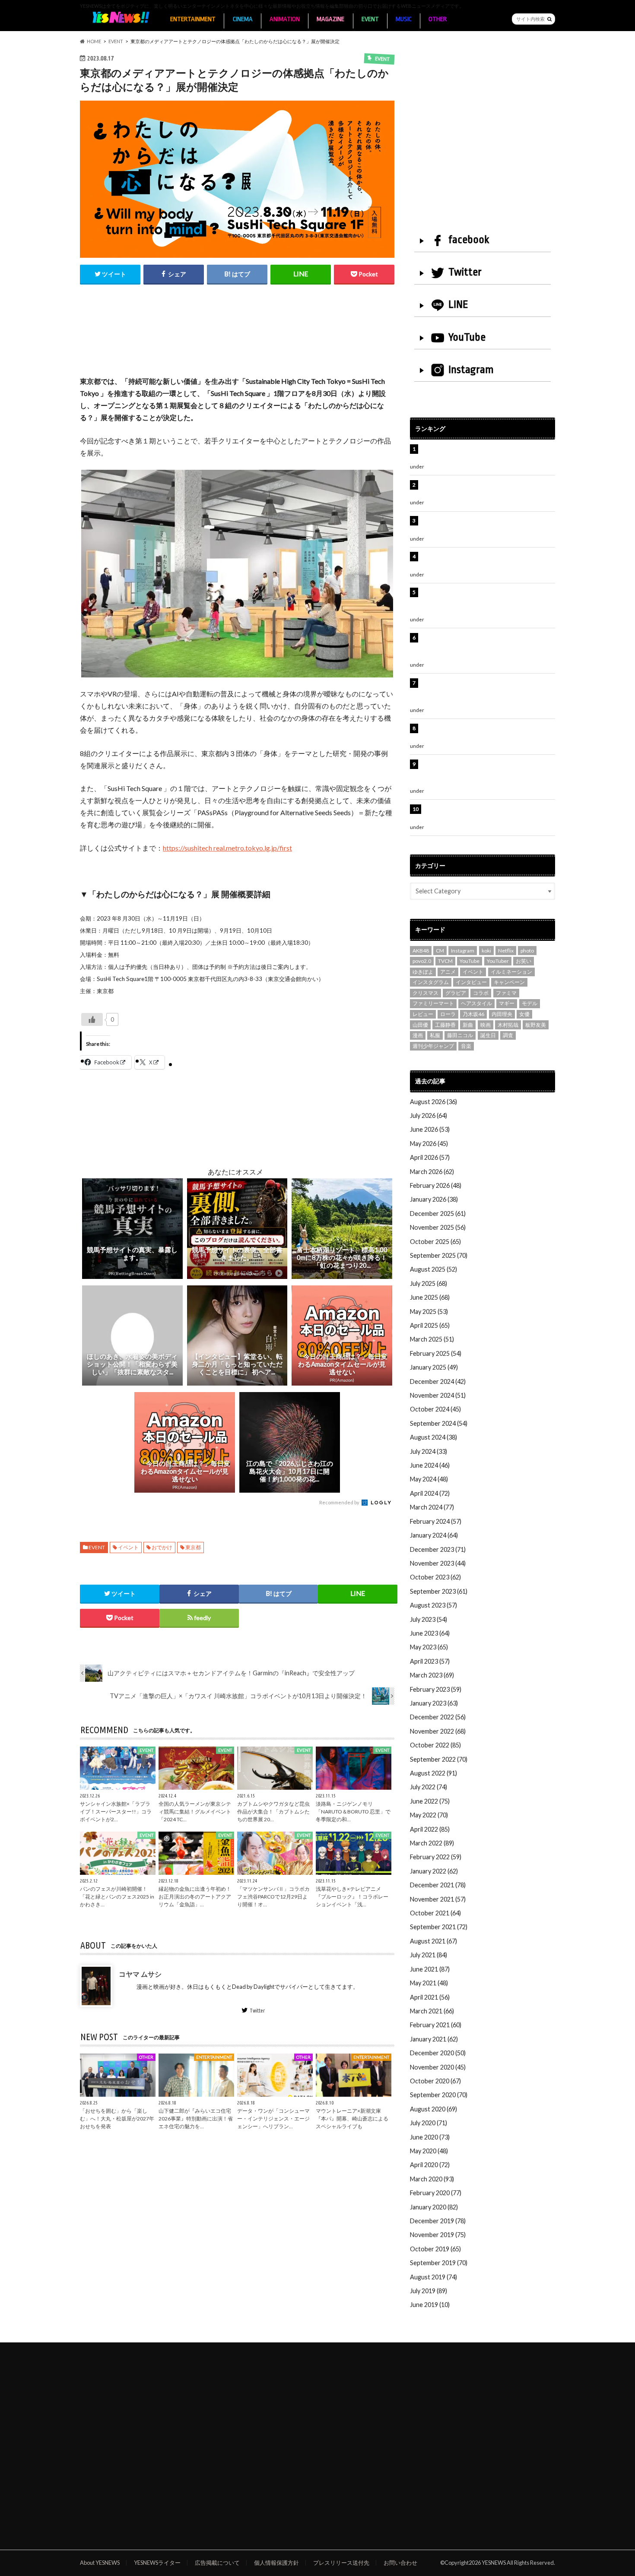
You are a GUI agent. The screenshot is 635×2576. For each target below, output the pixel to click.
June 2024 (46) (430, 1465)
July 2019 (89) (429, 2291)
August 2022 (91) (433, 1773)
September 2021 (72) (439, 1927)
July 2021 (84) (429, 1955)
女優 (524, 1014)
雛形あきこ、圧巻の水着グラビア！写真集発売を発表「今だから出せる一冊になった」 (486, 489)
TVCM (445, 961)
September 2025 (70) (439, 1255)
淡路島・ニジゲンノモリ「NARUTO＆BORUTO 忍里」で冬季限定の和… (353, 1812)
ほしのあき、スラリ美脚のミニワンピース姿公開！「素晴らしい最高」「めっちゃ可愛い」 (486, 814)
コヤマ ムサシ (140, 1974)
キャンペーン (509, 982)
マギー (507, 1003)
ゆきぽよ (423, 972)
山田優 (420, 1025)
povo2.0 (422, 961)
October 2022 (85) (435, 1745)
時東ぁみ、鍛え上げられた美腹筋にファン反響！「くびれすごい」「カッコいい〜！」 (483, 561)
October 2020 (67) (435, 2081)
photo (527, 951)
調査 (508, 1035)
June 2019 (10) (430, 2305)
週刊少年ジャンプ (433, 1046)
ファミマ (506, 993)
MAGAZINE (330, 19)
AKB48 (421, 951)
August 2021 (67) (433, 1941)
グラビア (456, 993)
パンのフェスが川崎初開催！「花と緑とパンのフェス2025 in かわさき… (117, 1897)
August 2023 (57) (433, 1605)
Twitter (257, 2010)
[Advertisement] (237, 339)
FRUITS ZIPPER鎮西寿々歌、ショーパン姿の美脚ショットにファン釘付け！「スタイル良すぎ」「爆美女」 (488, 601)
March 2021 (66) (432, 2011)
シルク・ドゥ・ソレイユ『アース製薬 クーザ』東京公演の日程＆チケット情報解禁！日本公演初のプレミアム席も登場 (487, 692)
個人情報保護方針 (276, 2563)
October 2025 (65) (435, 1242)
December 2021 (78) (438, 1885)
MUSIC (404, 19)
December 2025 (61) (438, 1214)
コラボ (481, 993)
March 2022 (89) (432, 1843)
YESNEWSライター (157, 2563)
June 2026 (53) (430, 1129)
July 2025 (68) (429, 1283)
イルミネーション (511, 972)
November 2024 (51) (438, 1395)
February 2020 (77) (436, 2193)
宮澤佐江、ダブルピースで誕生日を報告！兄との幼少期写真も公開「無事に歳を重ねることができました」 (486, 773)
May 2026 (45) (429, 1144)
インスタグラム (431, 982)
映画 (486, 1025)
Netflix (506, 951)
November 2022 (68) (438, 1731)
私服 (435, 1035)
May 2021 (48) (429, 1983)
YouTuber (498, 961)
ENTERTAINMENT (193, 19)
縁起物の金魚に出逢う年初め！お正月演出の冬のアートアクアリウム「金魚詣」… (195, 1897)
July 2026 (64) (429, 1116)
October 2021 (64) (435, 1913)
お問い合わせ (400, 2563)
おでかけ (162, 1547)
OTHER (438, 19)
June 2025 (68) (430, 1297)
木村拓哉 (508, 1025)
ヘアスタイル (476, 1003)
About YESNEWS (100, 2563)
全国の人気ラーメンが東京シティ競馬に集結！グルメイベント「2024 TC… (195, 1812)
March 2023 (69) (432, 1675)
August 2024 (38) (433, 1437)
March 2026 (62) (432, 1172)
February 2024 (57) (436, 1521)
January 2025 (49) (434, 1367)
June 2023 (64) (430, 1633)
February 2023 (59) (436, 1689)
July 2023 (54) (429, 1619)
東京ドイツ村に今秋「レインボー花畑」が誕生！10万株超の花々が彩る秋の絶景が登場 (483, 525)
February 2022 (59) (436, 1857)
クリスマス (425, 993)
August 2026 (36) (433, 1102)
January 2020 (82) (434, 2207)
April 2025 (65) (430, 1325)
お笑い (524, 961)
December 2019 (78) (438, 2221)
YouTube (467, 337)
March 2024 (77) (432, 1507)
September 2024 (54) (439, 1423)
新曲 (468, 1025)
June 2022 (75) (430, 1801)
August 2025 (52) (433, 1269)
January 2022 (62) (434, 1871)
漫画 (418, 1035)
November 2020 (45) (438, 2067)
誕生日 (488, 1035)
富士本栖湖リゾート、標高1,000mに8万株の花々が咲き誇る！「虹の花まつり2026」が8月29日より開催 (489, 647)
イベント (128, 1547)
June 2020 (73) (430, 2137)
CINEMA (243, 19)
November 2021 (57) (438, 1899)
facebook (469, 240)
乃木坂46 (473, 1014)
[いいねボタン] (92, 1019)
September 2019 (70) (439, 2263)
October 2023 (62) (435, 1577)
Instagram (471, 370)
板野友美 (536, 1025)
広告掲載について (217, 2563)
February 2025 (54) (436, 1353)
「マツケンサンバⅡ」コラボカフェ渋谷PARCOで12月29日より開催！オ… (273, 1897)
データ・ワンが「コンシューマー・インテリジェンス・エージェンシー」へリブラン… (273, 2119)
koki (486, 951)
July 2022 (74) (429, 1787)
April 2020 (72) (430, 2165)
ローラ (448, 1014)
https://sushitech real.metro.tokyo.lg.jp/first (227, 848)
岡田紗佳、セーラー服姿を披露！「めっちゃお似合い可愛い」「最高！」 (486, 454)
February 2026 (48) (436, 1185)
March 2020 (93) (432, 2179)
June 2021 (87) (430, 1969)
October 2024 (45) (435, 1409)
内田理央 (502, 1014)
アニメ (448, 972)
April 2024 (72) (430, 1493)
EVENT (370, 19)
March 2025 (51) (432, 1339)
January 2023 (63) (434, 1703)
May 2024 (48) (429, 1479)
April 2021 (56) (430, 1997)
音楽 (466, 1046)
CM (440, 951)
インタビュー (471, 982)
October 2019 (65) (435, 2249)
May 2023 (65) (429, 1647)
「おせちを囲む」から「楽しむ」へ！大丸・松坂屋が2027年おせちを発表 (117, 2119)
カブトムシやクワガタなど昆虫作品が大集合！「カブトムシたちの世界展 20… (273, 1812)
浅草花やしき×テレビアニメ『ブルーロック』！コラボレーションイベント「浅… (352, 1897)
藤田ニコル (460, 1035)
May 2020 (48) (429, 2151)
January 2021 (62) (434, 2039)
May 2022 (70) (429, 1815)
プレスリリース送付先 (341, 2563)
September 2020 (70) (439, 2095)
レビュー (423, 1014)
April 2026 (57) (430, 1157)
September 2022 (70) (439, 1759)
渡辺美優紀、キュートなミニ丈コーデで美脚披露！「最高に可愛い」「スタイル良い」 (486, 733)
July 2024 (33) (429, 1451)
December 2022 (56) (438, 1717)
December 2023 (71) (438, 1549)
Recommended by (340, 1502)
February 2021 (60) (436, 2025)
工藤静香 (445, 1025)
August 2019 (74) (433, 2277)
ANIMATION (285, 19)
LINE (458, 304)
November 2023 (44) (438, 1563)
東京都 (193, 1547)
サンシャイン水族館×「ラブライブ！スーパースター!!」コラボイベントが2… (116, 1812)
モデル (530, 1003)
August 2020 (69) (433, 2109)
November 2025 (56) (438, 1227)
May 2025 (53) (429, 1312)
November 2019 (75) (438, 2235)
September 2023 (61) (439, 1591)
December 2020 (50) (438, 2053)
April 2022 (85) (430, 1829)
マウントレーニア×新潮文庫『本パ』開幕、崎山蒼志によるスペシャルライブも (352, 2119)
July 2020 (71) (429, 2123)
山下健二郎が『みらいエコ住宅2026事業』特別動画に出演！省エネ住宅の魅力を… (196, 2119)
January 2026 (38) (434, 1199)
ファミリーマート (433, 1003)
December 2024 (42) (438, 1381)
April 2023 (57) (430, 1661)
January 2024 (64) (434, 1535)
